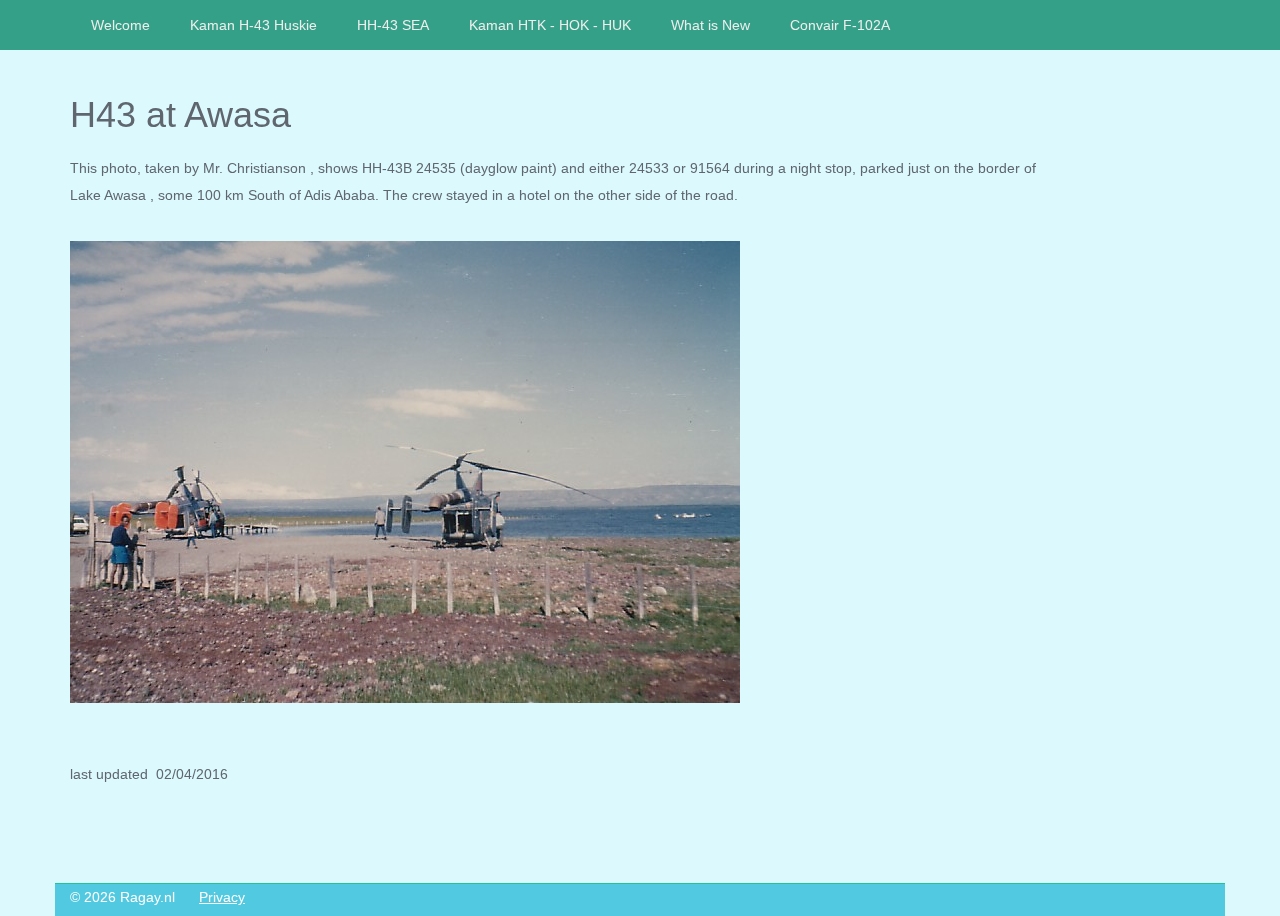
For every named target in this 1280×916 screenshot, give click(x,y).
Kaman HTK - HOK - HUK (550, 25)
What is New (710, 25)
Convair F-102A (840, 25)
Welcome (120, 25)
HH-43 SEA (393, 25)
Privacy (222, 897)
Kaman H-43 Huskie (253, 25)
